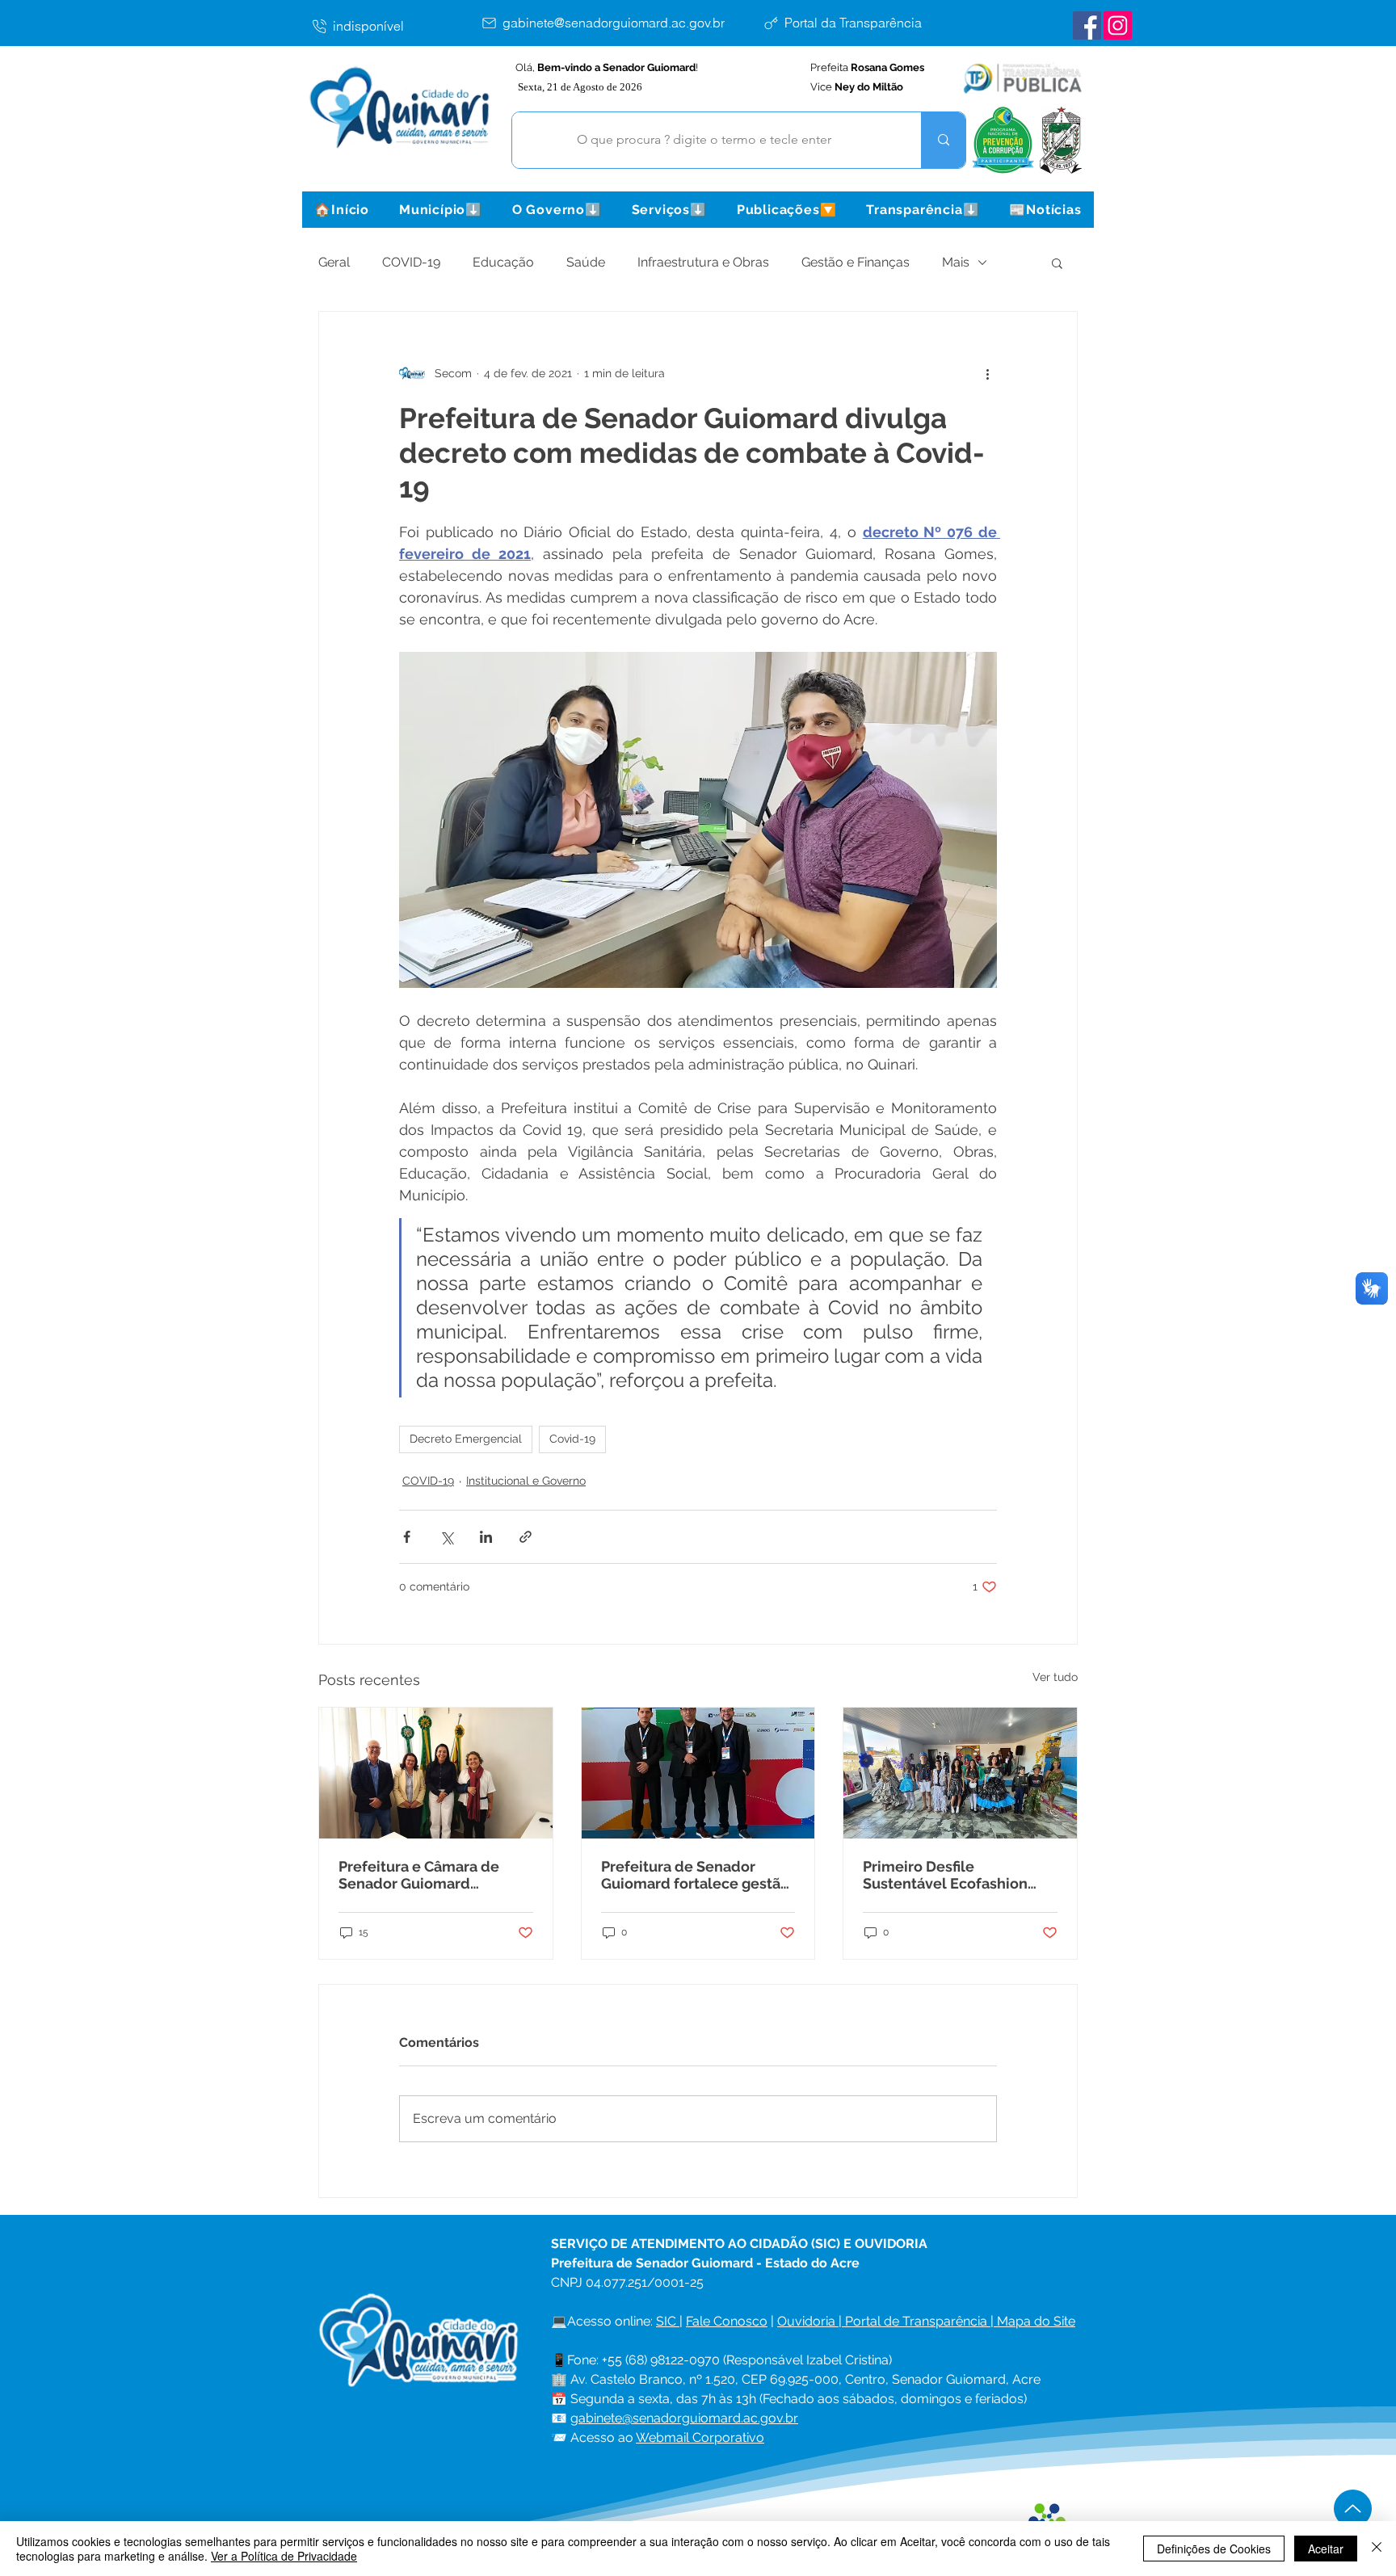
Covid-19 (572, 1439)
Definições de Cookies (1214, 2549)
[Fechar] (1377, 2549)
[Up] (1353, 2509)
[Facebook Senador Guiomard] (1087, 25)
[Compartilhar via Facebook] (407, 1537)
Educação (503, 262)
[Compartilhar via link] (526, 1537)
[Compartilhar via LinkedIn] (486, 1537)
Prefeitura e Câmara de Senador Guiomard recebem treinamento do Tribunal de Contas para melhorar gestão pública (426, 1875)
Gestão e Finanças (856, 262)
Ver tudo (1055, 1677)
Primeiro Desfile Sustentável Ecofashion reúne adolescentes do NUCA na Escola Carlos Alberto (945, 1875)
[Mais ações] (987, 373)
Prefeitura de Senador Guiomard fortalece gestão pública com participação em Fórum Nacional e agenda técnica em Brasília (695, 1875)
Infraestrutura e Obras (703, 262)
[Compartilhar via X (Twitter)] (446, 1537)
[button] (440, 210)
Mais (956, 262)
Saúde (586, 262)
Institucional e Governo (526, 1481)
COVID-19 (411, 262)
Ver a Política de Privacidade (284, 2556)
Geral (334, 262)
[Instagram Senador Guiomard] (1118, 25)
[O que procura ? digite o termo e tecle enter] (943, 140)
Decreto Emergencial (466, 1439)
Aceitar (1326, 2549)
